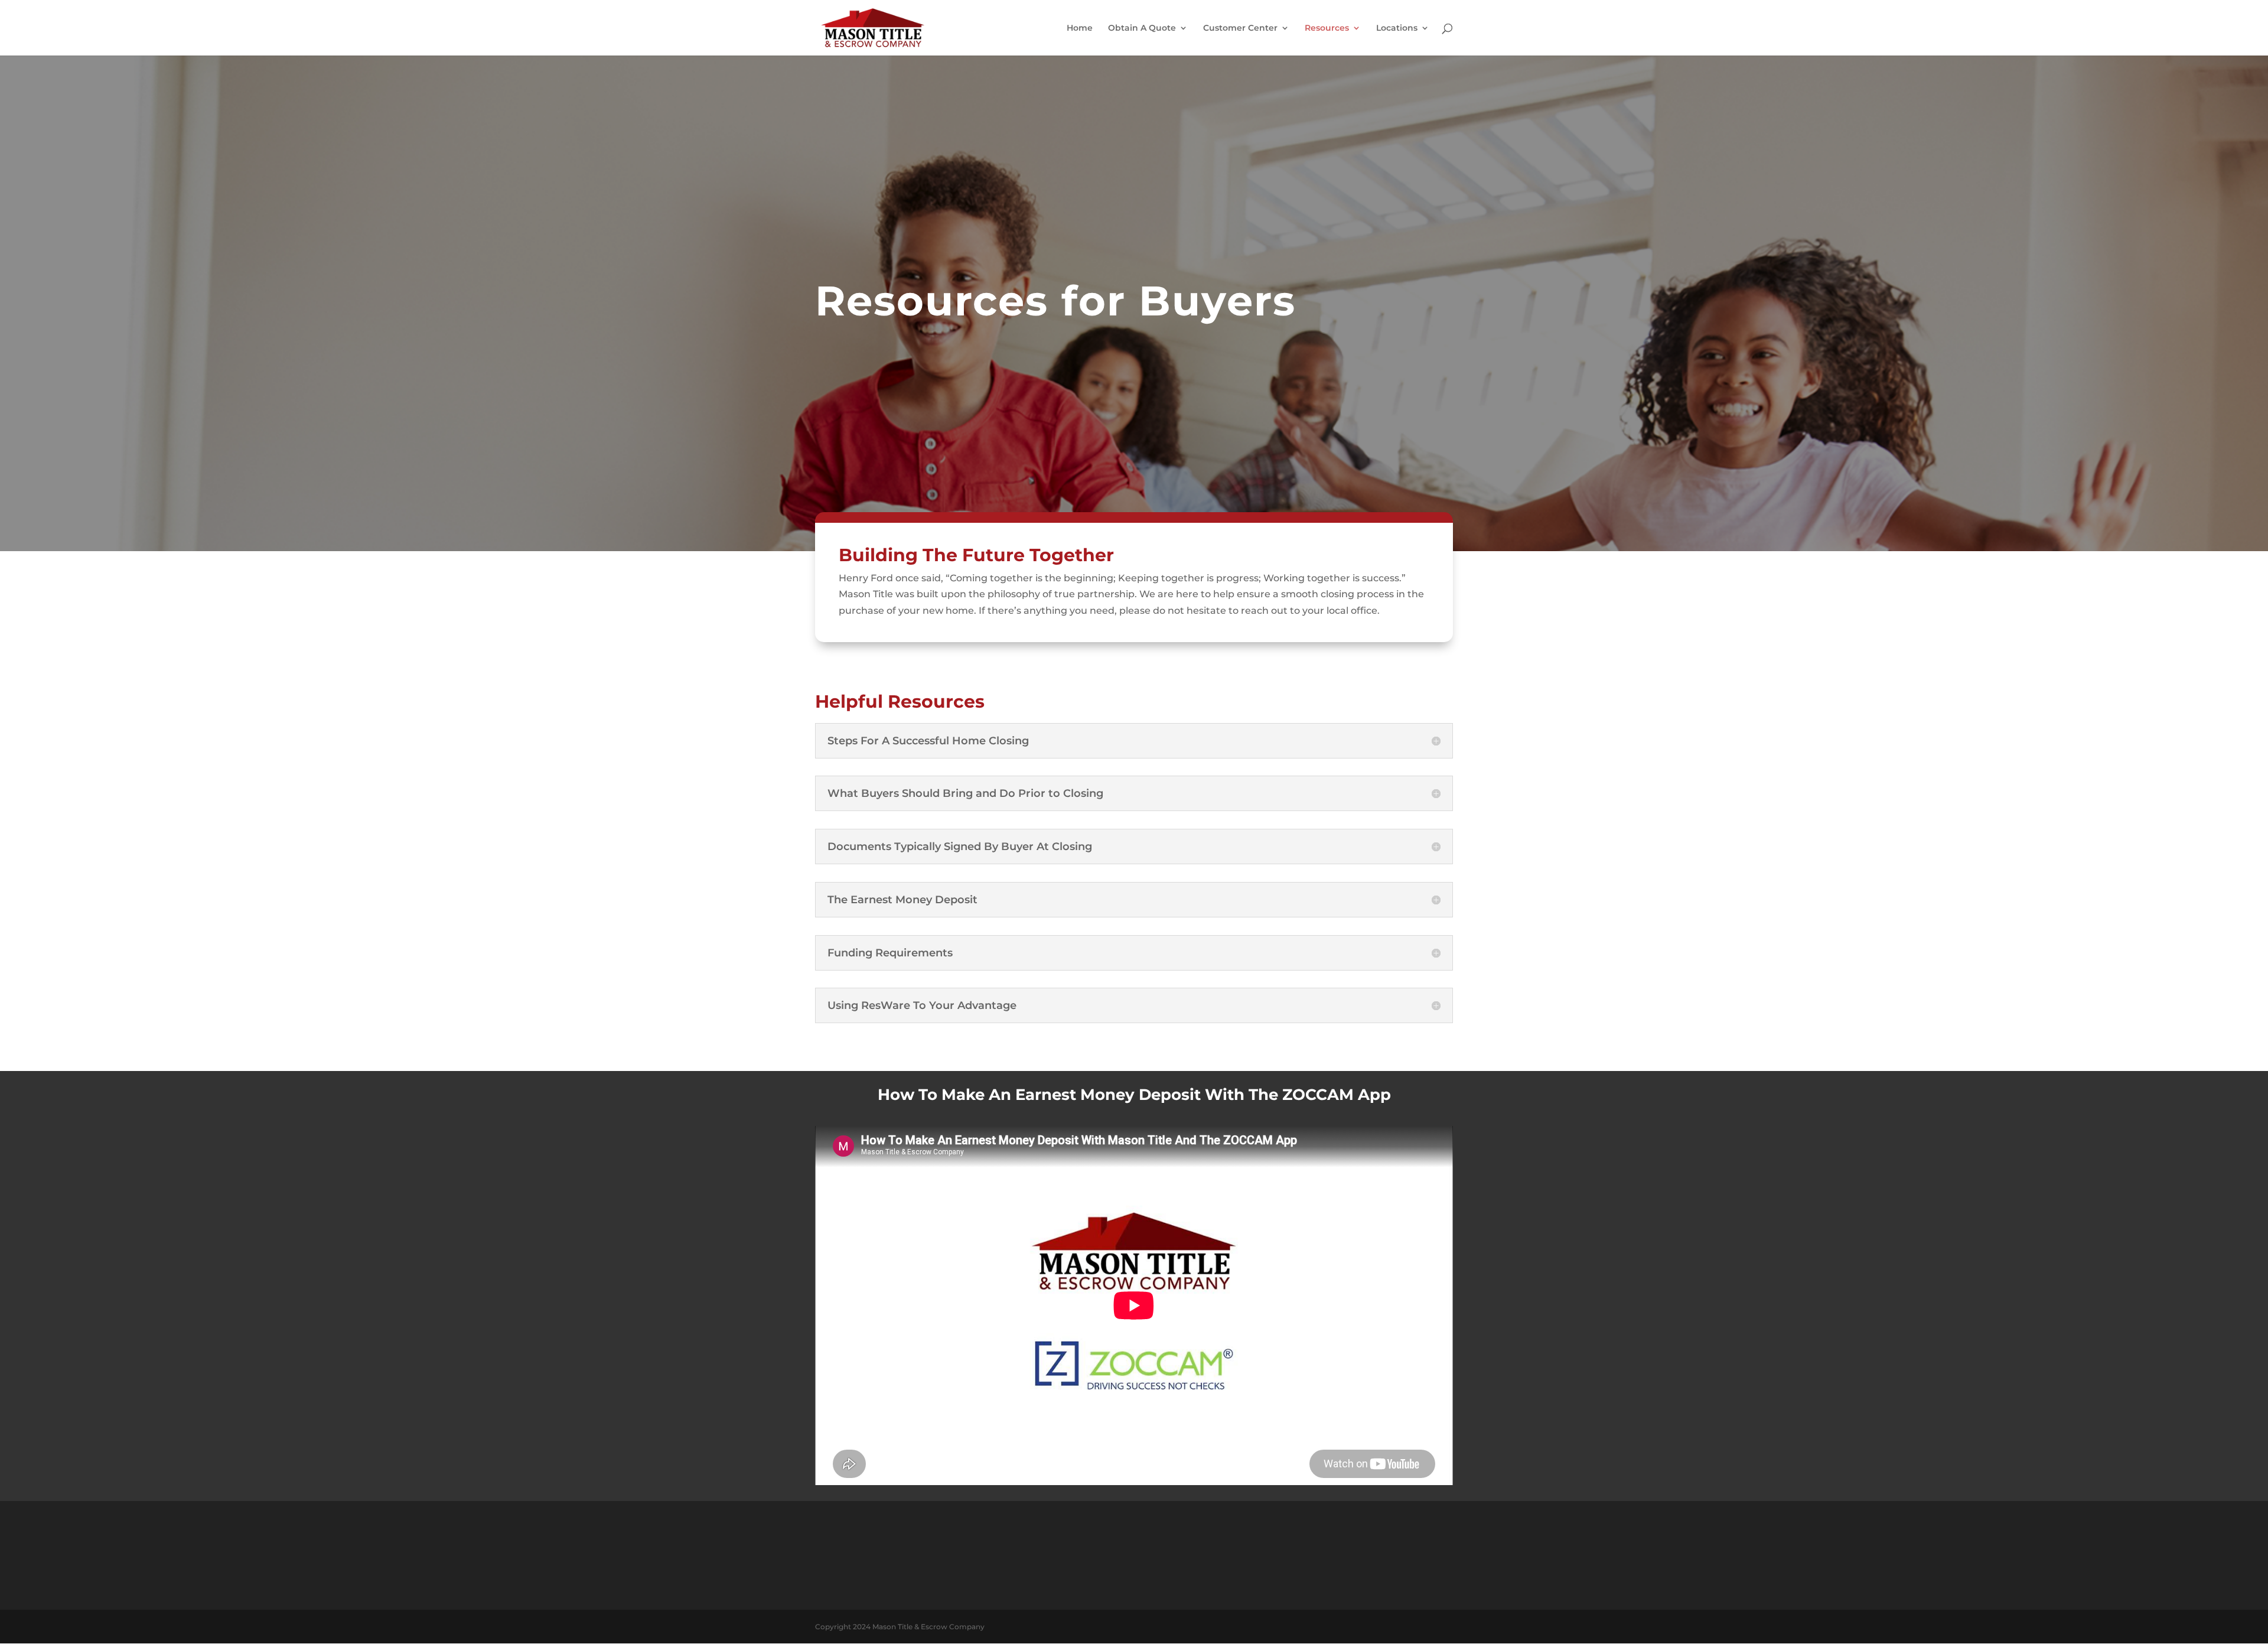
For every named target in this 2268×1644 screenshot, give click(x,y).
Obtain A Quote (1142, 28)
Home (1080, 28)
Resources (1327, 28)
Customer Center (1240, 28)
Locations (1397, 28)
